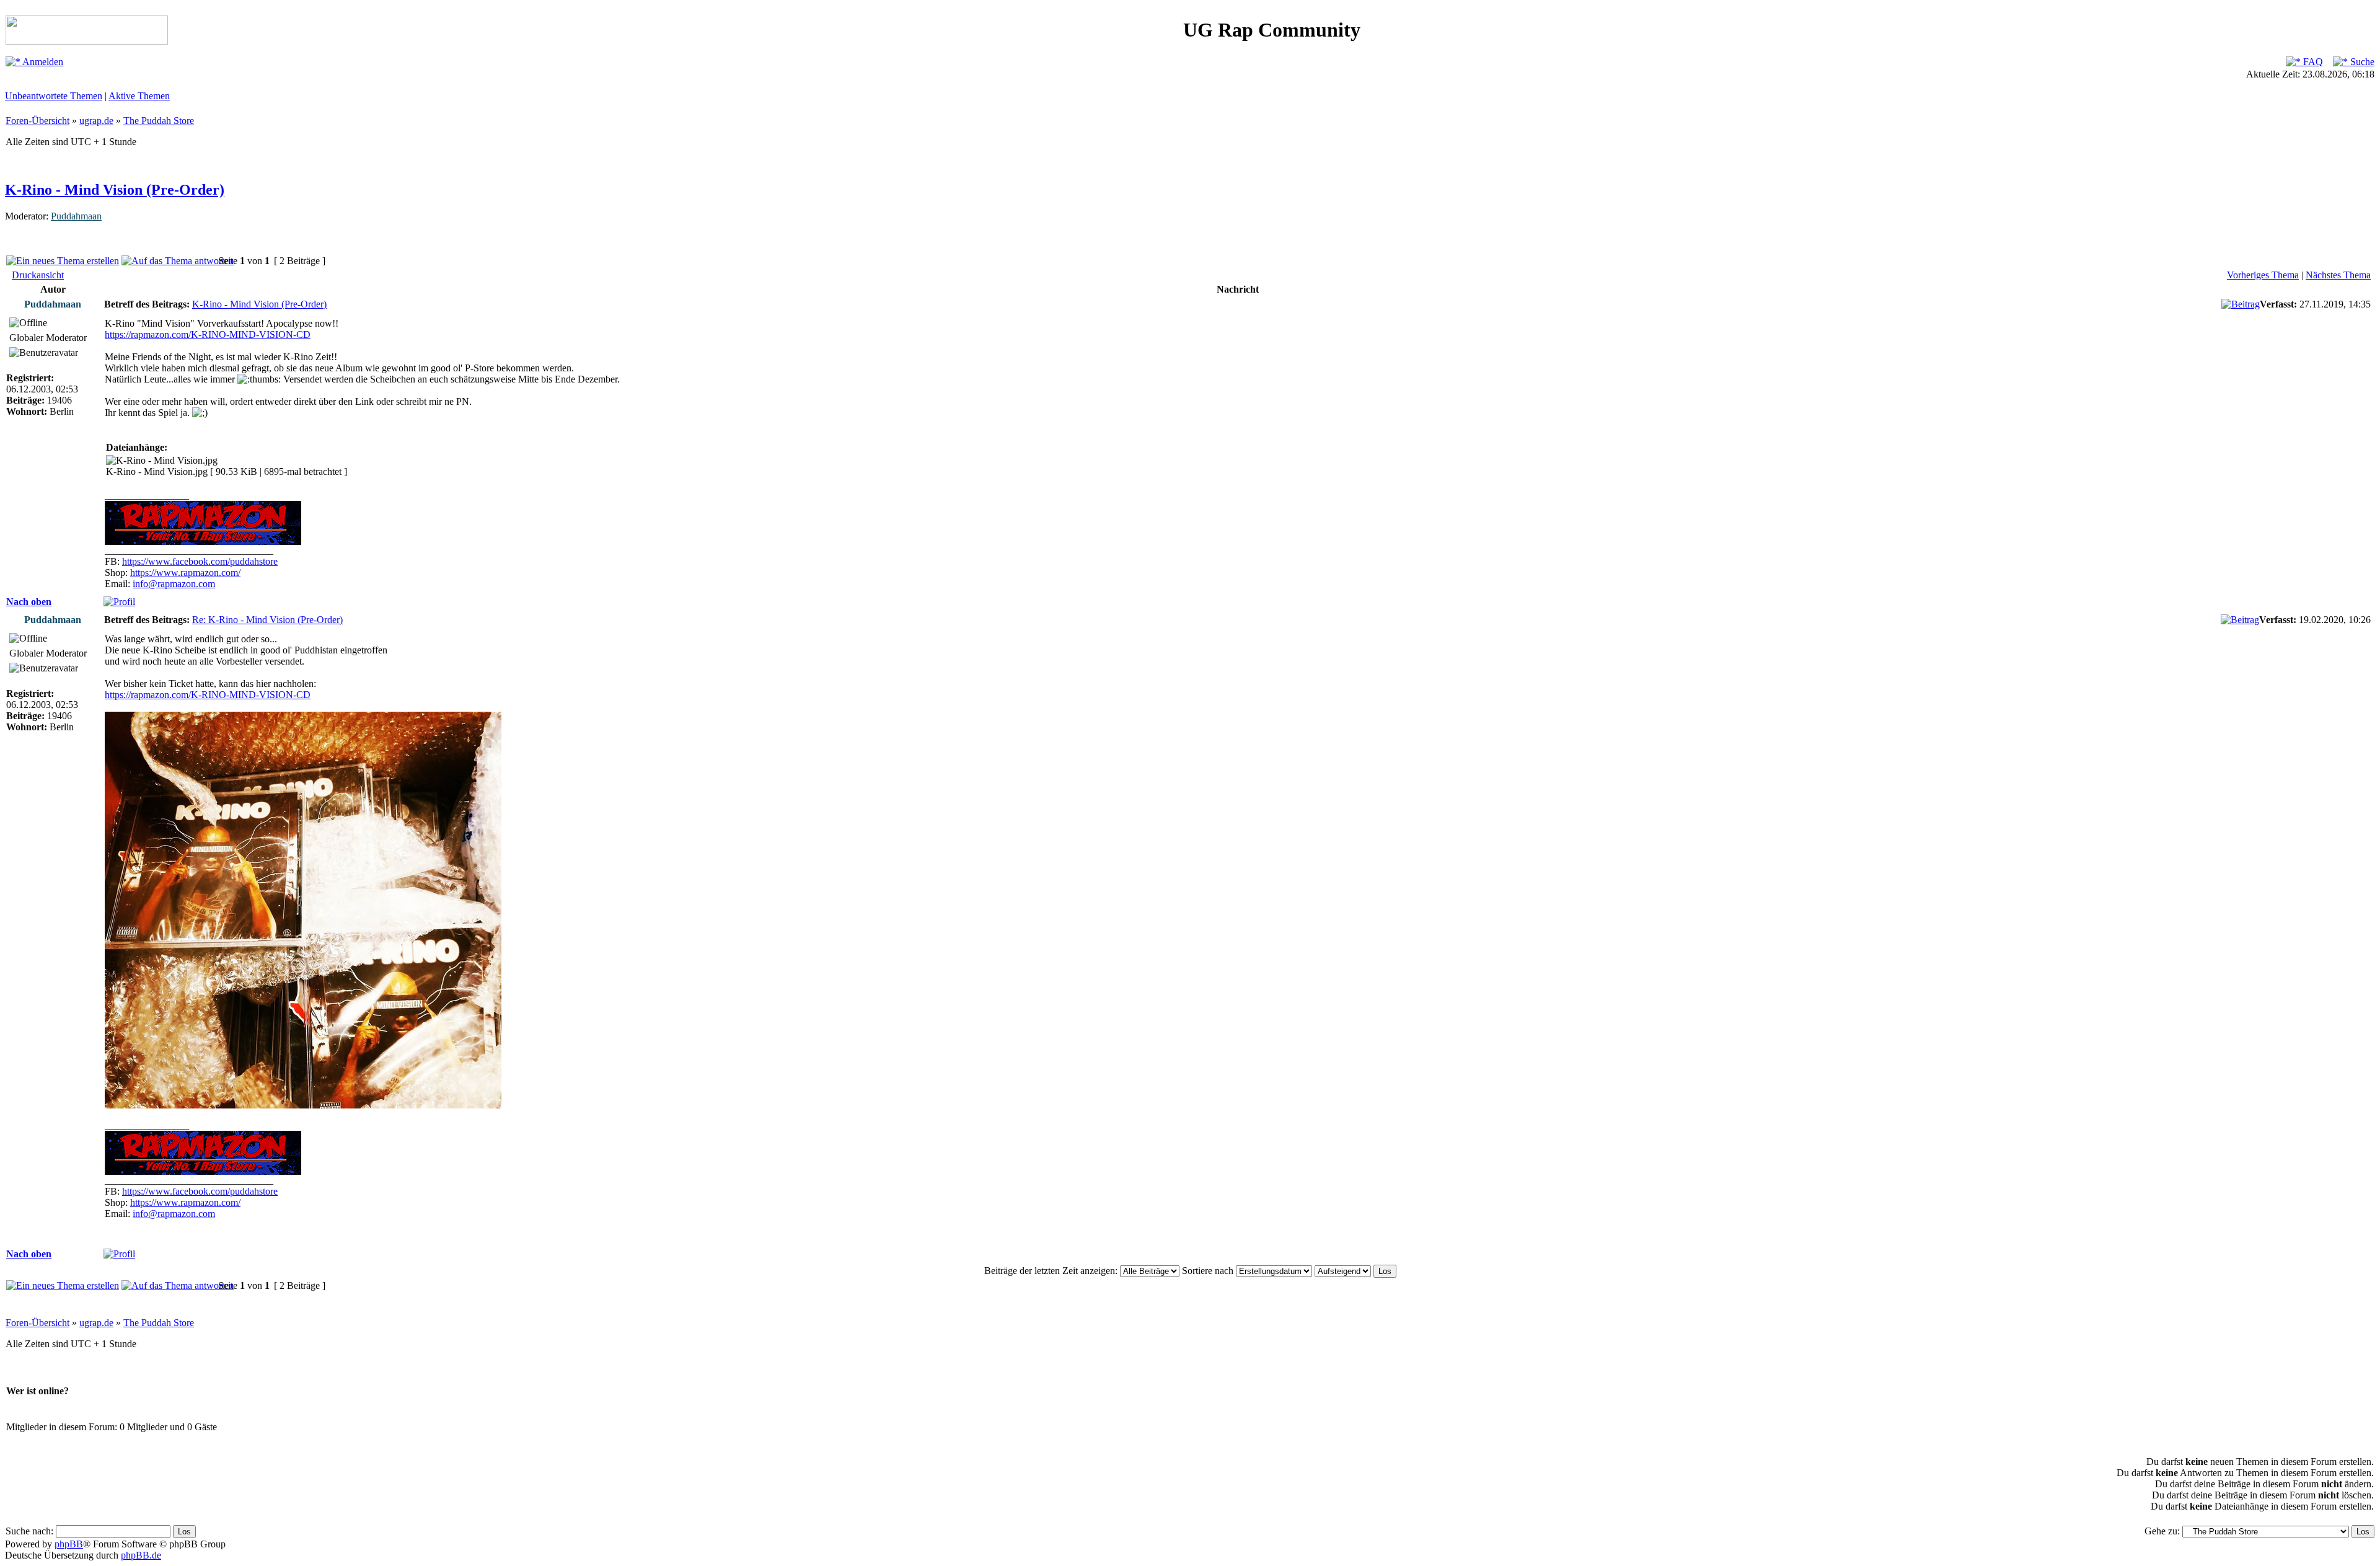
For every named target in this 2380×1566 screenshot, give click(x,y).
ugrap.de (96, 121)
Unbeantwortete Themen (54, 96)
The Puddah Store (159, 121)
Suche (2361, 62)
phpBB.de (141, 1555)
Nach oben (29, 602)
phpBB (69, 1544)
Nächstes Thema (2338, 275)
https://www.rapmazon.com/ (185, 573)
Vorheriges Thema (2263, 275)
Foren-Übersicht (37, 121)
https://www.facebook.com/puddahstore (200, 561)
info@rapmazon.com (174, 584)
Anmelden (42, 62)
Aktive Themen (139, 96)
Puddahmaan (76, 216)
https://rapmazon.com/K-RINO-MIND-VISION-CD (208, 334)
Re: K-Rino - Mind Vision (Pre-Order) (267, 620)
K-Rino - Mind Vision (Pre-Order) (115, 190)
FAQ (2312, 62)
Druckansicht (38, 275)
